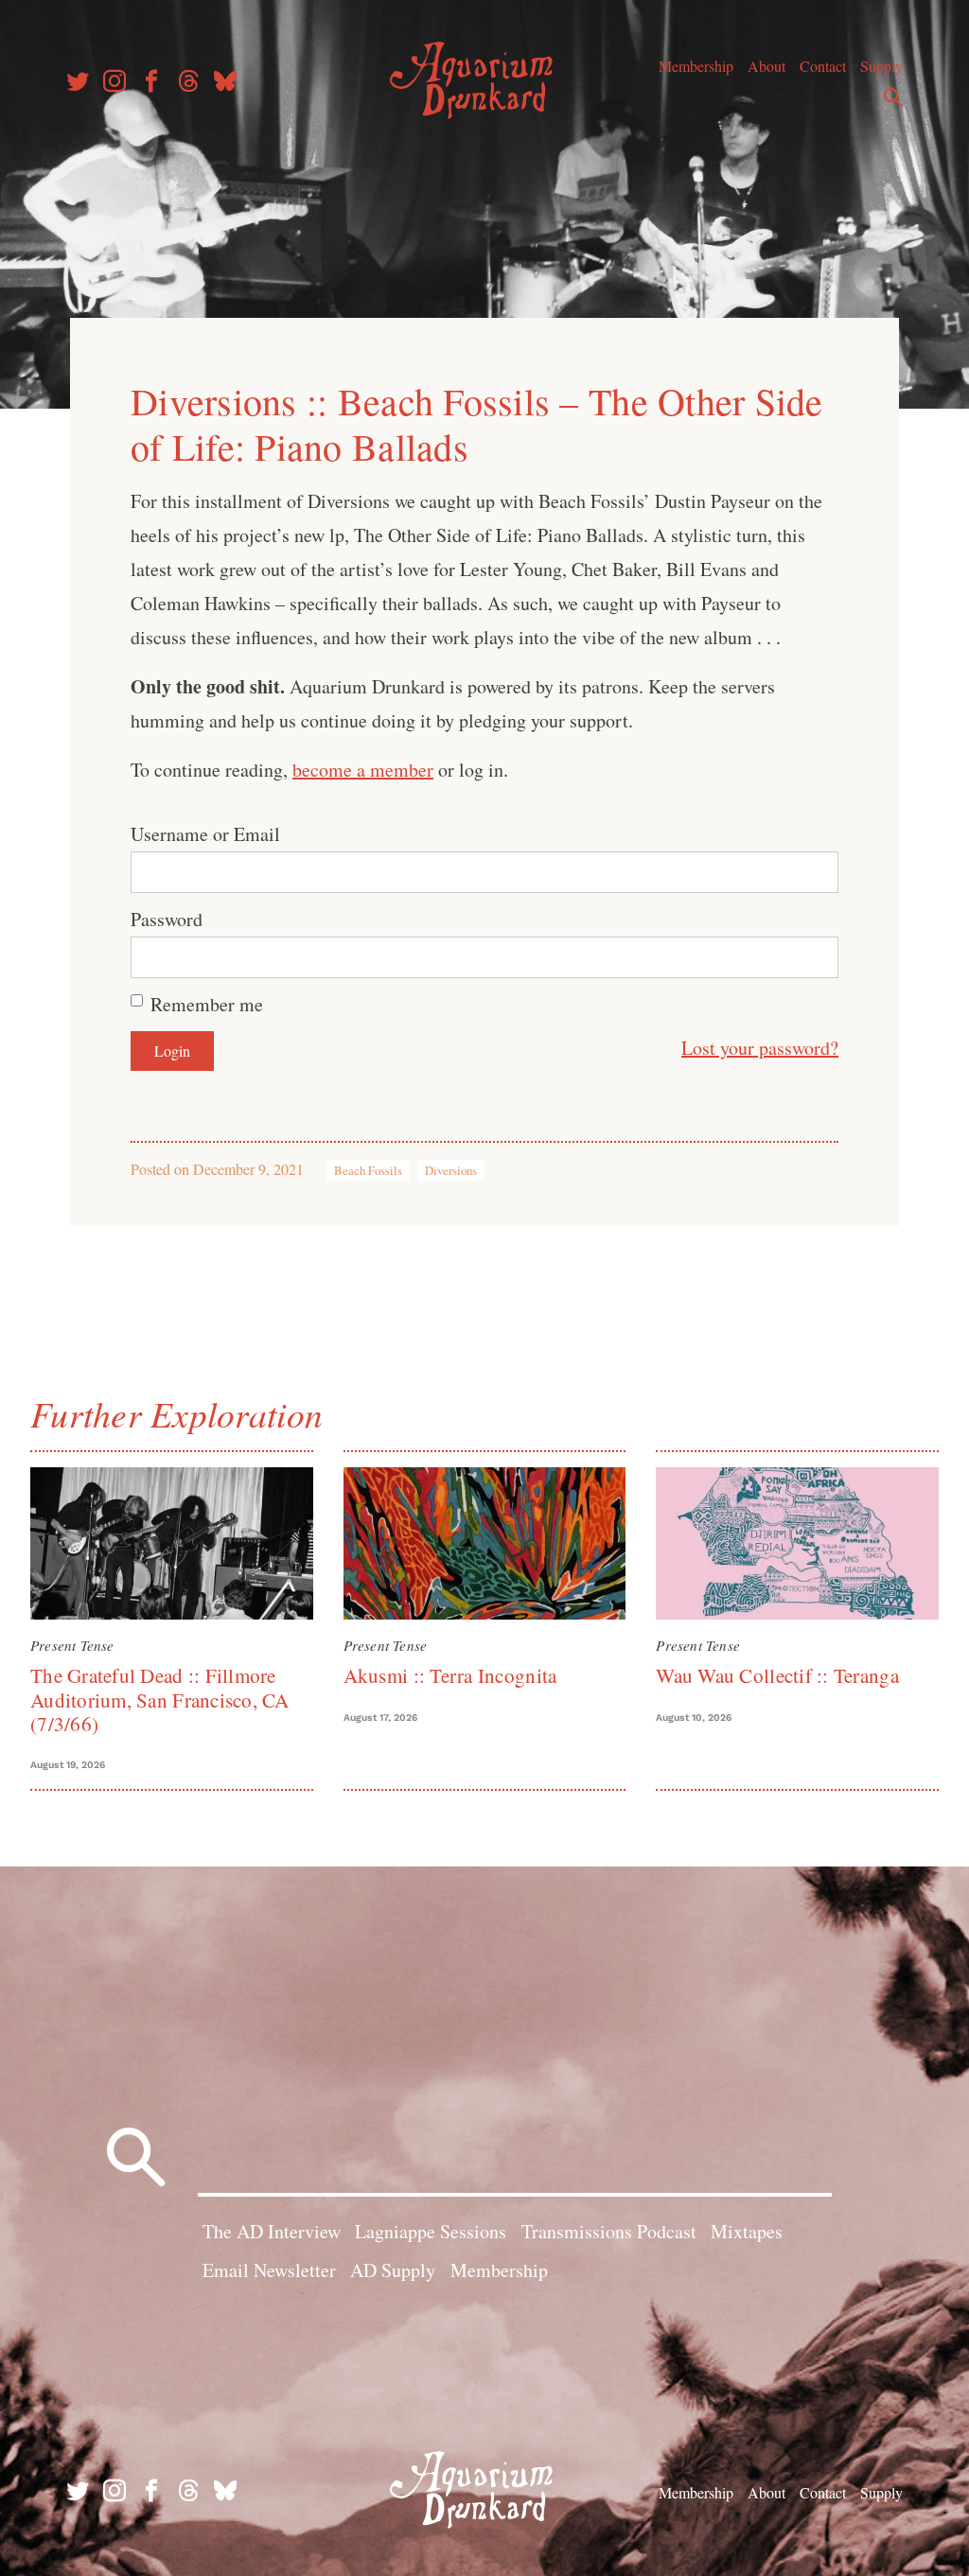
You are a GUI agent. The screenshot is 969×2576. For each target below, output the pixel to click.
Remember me (207, 1004)
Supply (881, 66)
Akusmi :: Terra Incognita (450, 1675)
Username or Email (205, 834)
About (766, 66)
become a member (363, 770)
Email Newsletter (269, 2270)
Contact (823, 66)
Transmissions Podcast (609, 2231)
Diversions (451, 1170)
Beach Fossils (368, 1170)
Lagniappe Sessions (431, 2231)
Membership (696, 66)
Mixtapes (747, 2231)
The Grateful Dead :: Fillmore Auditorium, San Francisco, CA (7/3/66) (160, 1700)
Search (893, 97)
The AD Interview (272, 2231)
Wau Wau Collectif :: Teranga (777, 1675)
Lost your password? (760, 1048)
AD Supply (393, 2270)
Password (167, 919)
